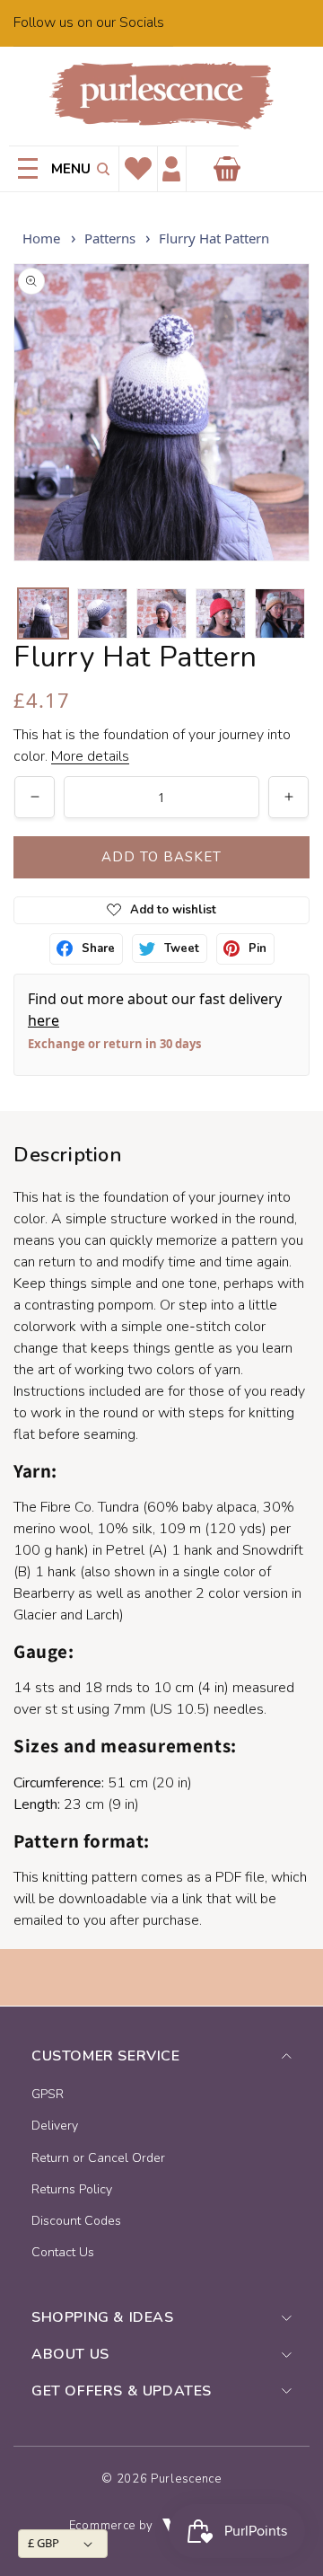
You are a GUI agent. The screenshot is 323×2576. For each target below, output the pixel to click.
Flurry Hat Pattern (214, 238)
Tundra (118, 1507)
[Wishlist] (138, 169)
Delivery (55, 2126)
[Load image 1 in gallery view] (43, 613)
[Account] (171, 169)
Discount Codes (76, 2221)
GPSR (48, 2094)
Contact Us (63, 2252)
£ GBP (44, 2543)
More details (90, 756)
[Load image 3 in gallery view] (161, 613)
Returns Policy (72, 2189)
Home (41, 238)
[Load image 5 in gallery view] (280, 613)
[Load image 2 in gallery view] (102, 613)
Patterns (110, 238)
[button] (100, 169)
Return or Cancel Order (98, 2158)
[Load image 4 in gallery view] (221, 613)
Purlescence (186, 2479)
